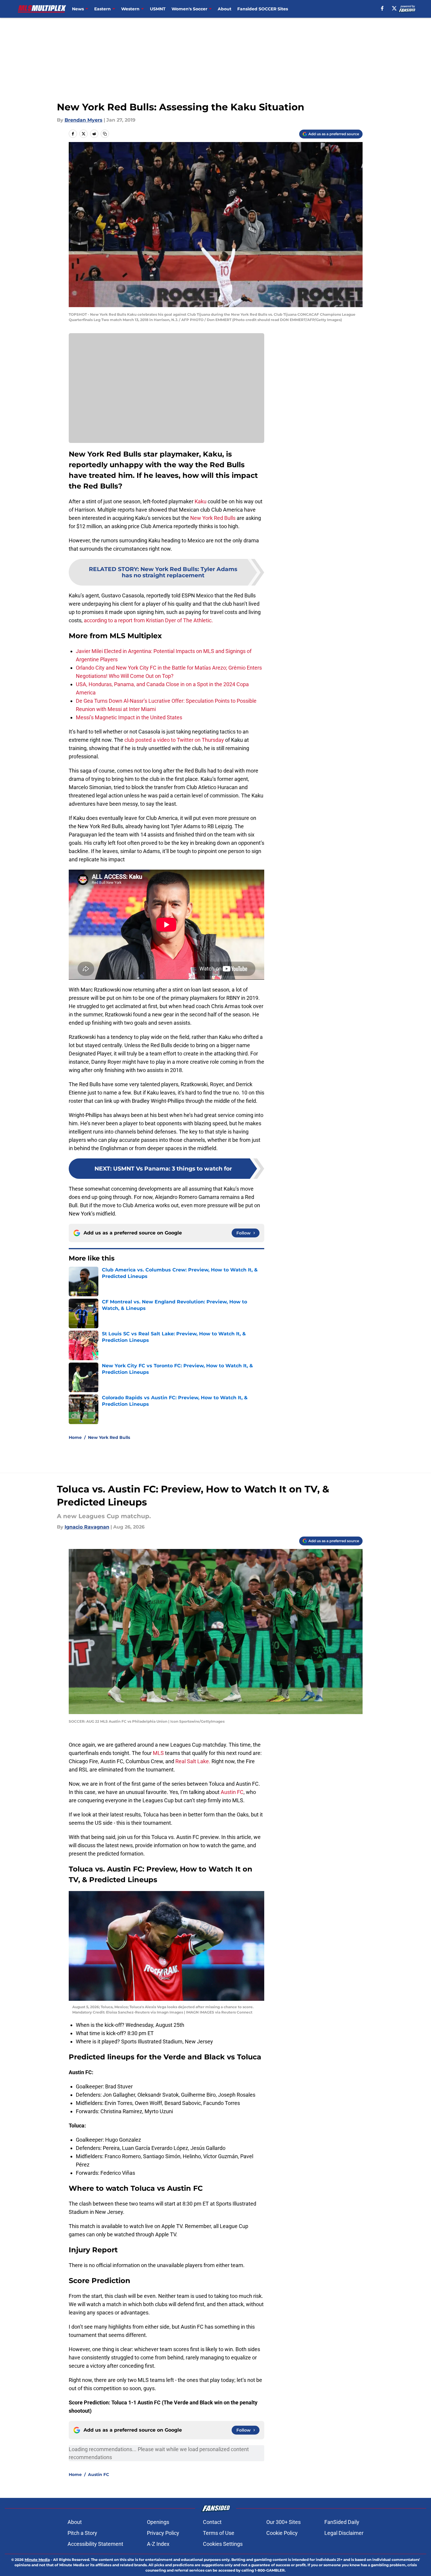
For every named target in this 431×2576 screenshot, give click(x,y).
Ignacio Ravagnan (87, 1527)
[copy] (105, 134)
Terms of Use (219, 2533)
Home (75, 1437)
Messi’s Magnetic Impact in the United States (129, 717)
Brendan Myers (84, 120)
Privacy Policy (163, 2533)
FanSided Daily (342, 2522)
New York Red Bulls (212, 518)
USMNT (158, 9)
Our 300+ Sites (283, 2522)
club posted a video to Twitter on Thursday (174, 740)
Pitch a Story (82, 2533)
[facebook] (382, 8)
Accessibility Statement (95, 2544)
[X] (394, 8)
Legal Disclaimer (344, 2533)
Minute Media (37, 2560)
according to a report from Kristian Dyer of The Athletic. (148, 620)
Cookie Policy (282, 2533)
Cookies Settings (223, 2544)
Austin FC (232, 1792)
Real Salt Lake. (193, 1761)
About (225, 9)
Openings (158, 2522)
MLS (159, 1753)
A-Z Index (158, 2544)
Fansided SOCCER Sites (263, 9)
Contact (212, 2522)
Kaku (201, 501)
